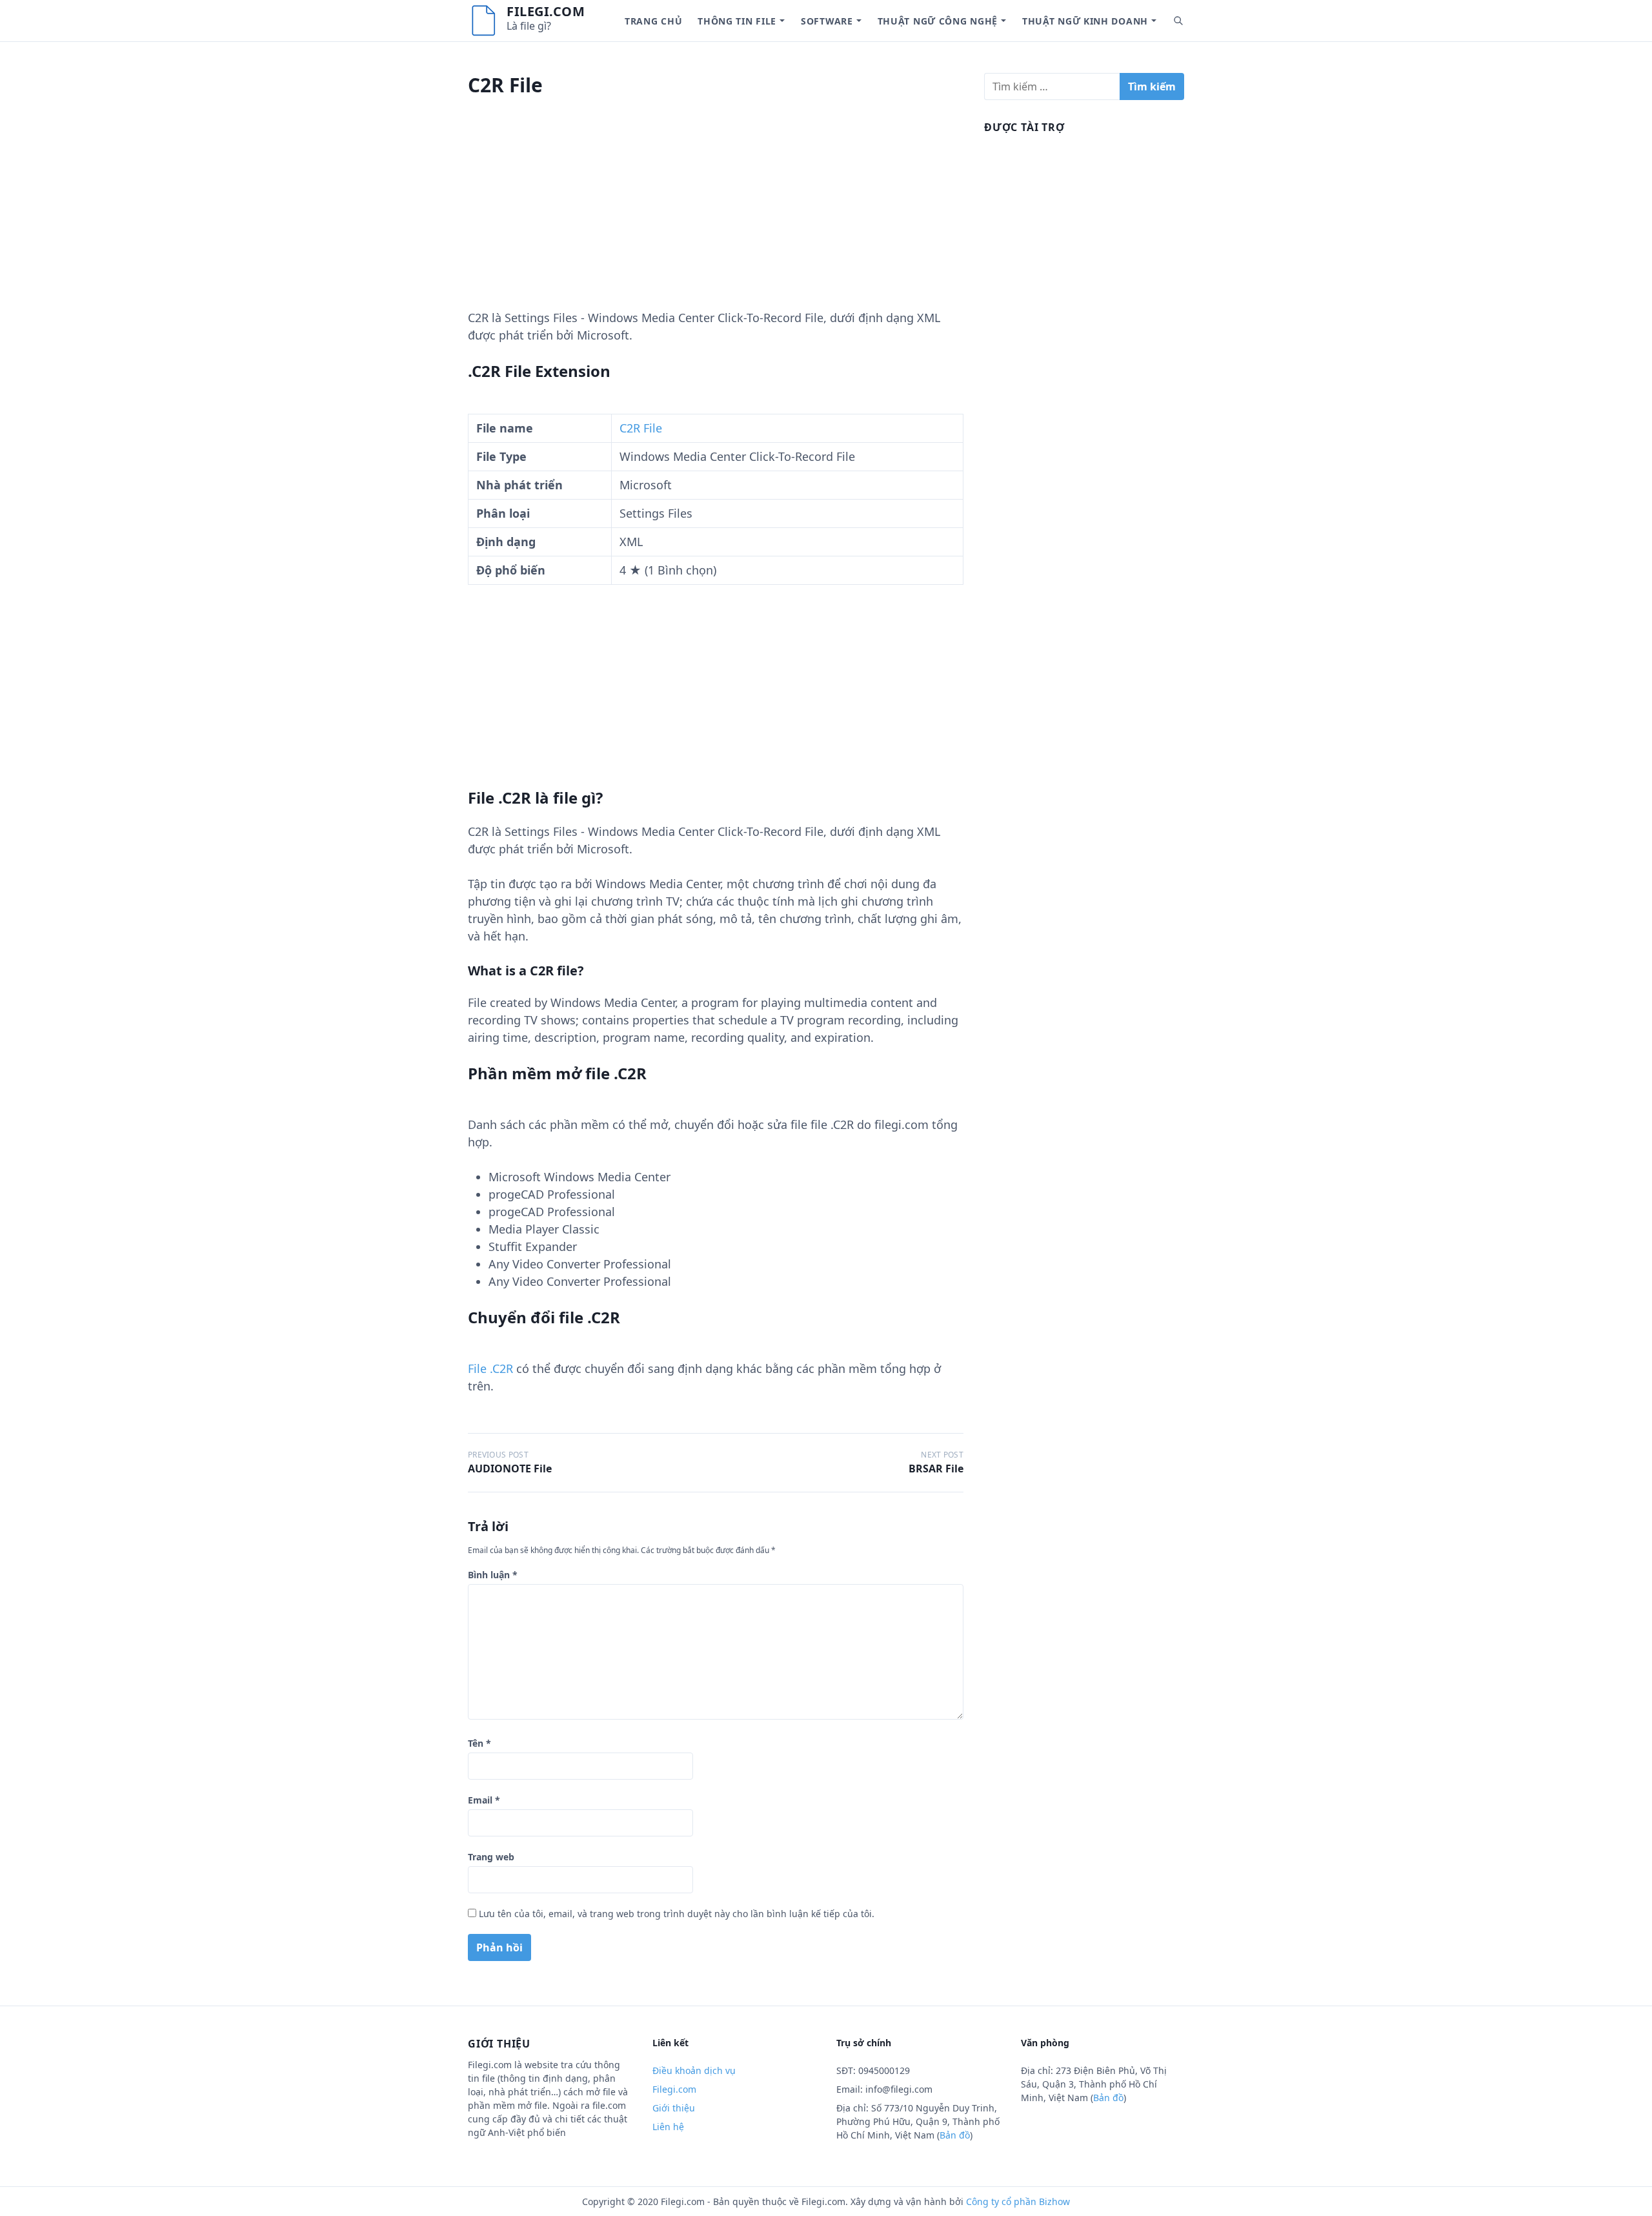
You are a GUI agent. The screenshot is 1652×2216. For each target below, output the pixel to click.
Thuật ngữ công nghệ (938, 21)
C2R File (641, 428)
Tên (479, 1743)
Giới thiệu (674, 2108)
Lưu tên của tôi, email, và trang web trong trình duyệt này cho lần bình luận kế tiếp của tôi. (677, 1914)
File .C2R (490, 1368)
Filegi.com (546, 11)
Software (827, 21)
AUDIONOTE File (510, 1469)
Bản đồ (955, 2135)
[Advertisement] (716, 219)
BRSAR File (936, 1469)
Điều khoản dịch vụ (694, 2070)
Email (484, 1800)
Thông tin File (737, 21)
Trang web (491, 1857)
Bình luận (493, 1575)
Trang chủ (653, 21)
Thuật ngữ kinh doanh (1085, 21)
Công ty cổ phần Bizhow (1018, 2201)
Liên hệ (668, 2127)
